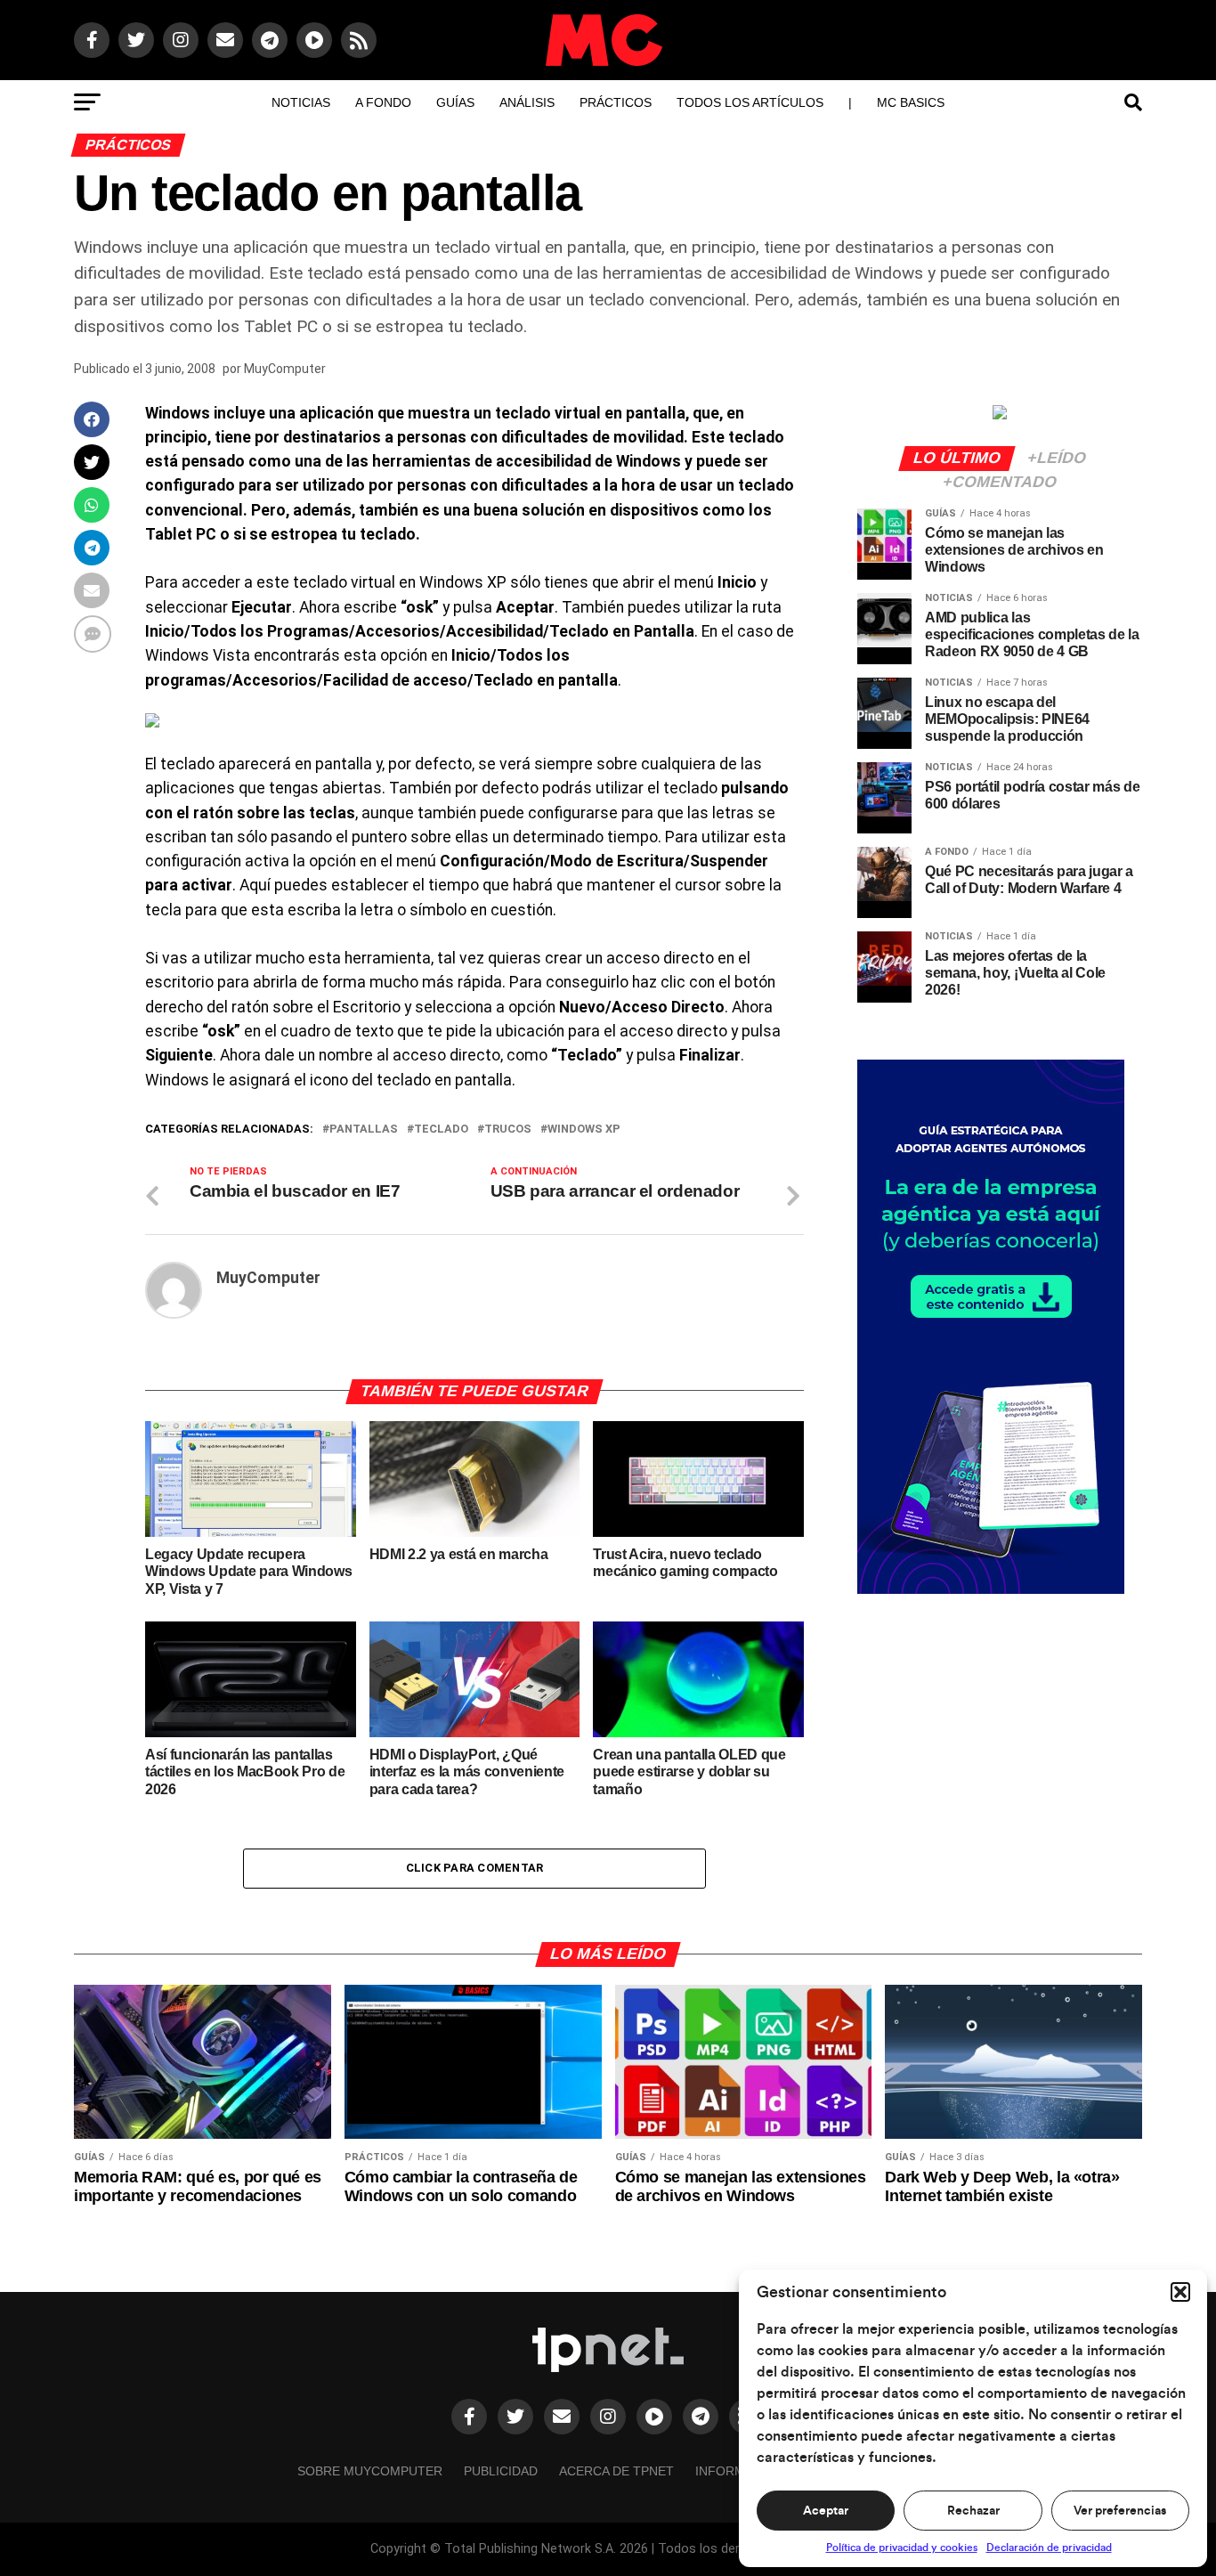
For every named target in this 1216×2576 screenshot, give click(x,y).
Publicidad (501, 2471)
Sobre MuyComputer (370, 2471)
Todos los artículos (750, 102)
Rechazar (973, 2511)
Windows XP (584, 1130)
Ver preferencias (1120, 2511)
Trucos (508, 1130)
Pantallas (364, 1130)
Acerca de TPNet (616, 2471)
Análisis (527, 102)
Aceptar (826, 2511)
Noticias (301, 102)
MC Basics (911, 102)
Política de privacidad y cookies (902, 2548)
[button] (1180, 2292)
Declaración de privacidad (1049, 2548)
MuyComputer (285, 369)
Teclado (441, 1130)
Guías (455, 102)
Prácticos (616, 102)
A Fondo (383, 102)
